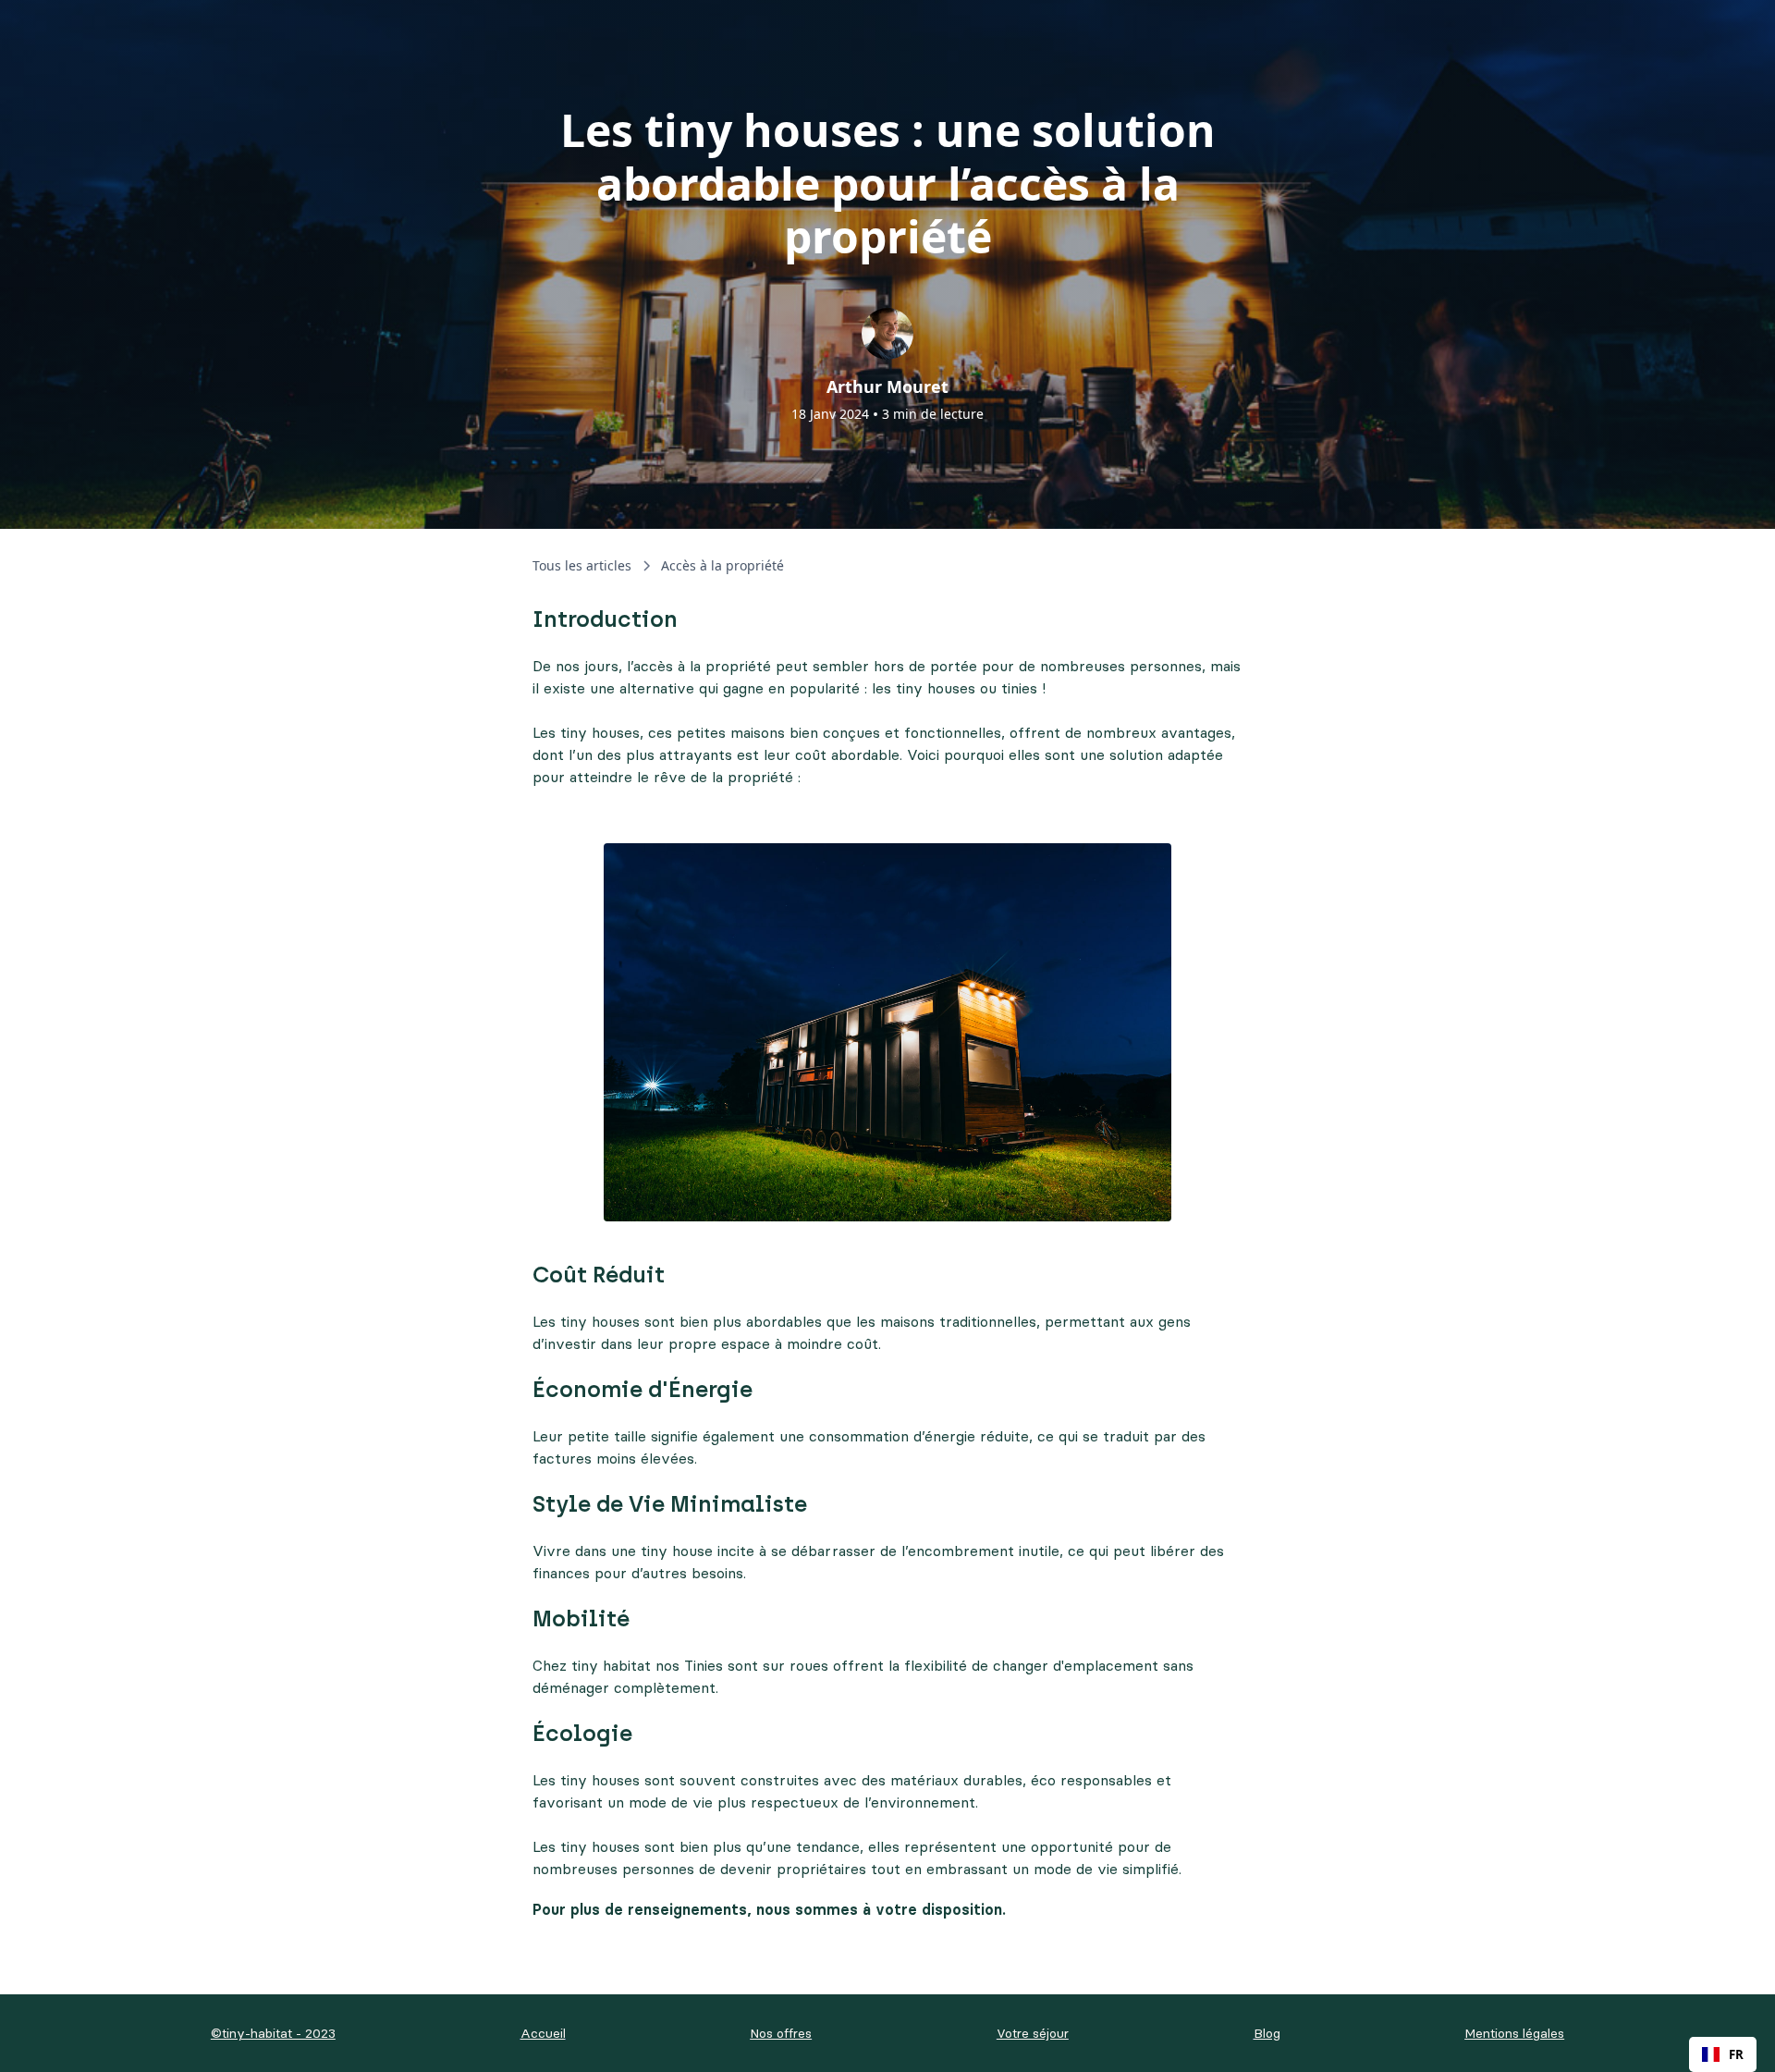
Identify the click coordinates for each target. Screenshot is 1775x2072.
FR (1736, 2054)
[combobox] (1723, 2054)
